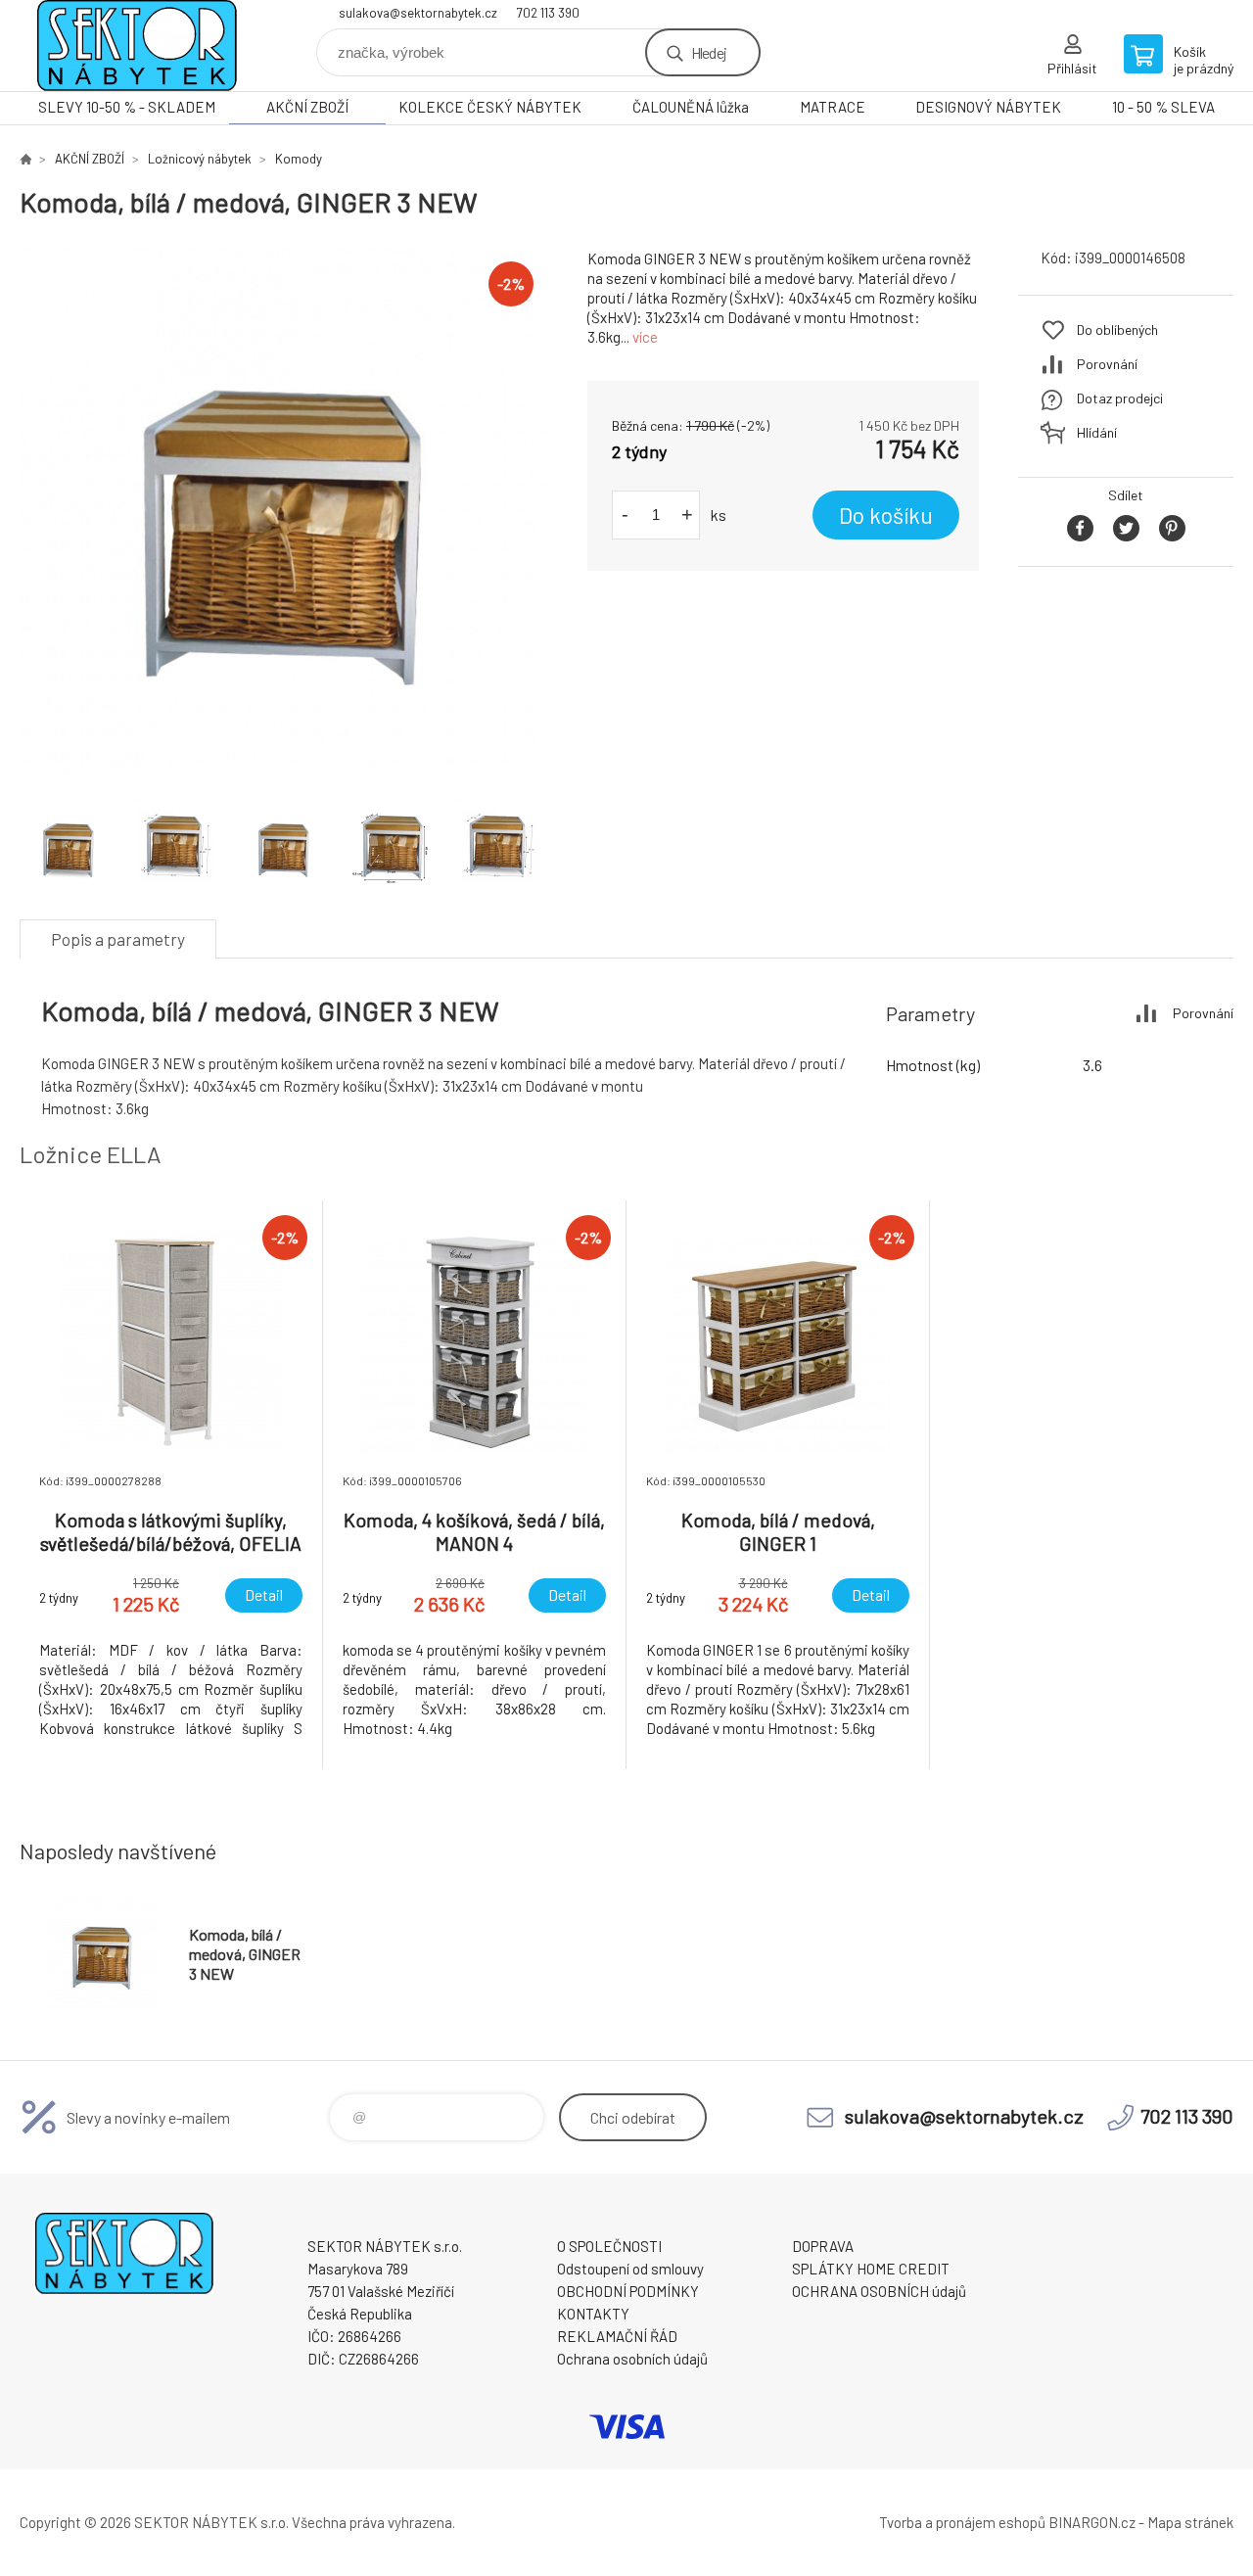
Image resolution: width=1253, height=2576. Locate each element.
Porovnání (1107, 364)
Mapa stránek (1190, 2522)
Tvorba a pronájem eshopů (962, 2522)
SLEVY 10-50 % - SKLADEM (127, 107)
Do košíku (886, 515)
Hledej (709, 52)
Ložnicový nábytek (200, 159)
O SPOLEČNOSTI (609, 2246)
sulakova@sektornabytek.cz (418, 13)
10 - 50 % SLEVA (1163, 107)
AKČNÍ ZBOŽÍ (307, 107)
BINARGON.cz (1092, 2522)
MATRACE (833, 107)
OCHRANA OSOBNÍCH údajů (879, 2291)
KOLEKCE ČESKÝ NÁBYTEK (490, 107)
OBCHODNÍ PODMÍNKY (628, 2291)
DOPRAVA (823, 2246)
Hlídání (1097, 432)
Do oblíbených (1117, 329)
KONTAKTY (593, 2314)
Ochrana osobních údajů (632, 2359)
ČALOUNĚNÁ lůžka (691, 107)
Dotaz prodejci (1120, 398)
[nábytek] (25, 159)
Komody (299, 159)
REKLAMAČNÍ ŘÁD (617, 2336)
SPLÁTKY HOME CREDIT (871, 2269)
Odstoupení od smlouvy (630, 2269)
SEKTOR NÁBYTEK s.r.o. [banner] (137, 46)
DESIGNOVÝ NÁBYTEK (988, 107)
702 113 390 (548, 13)
